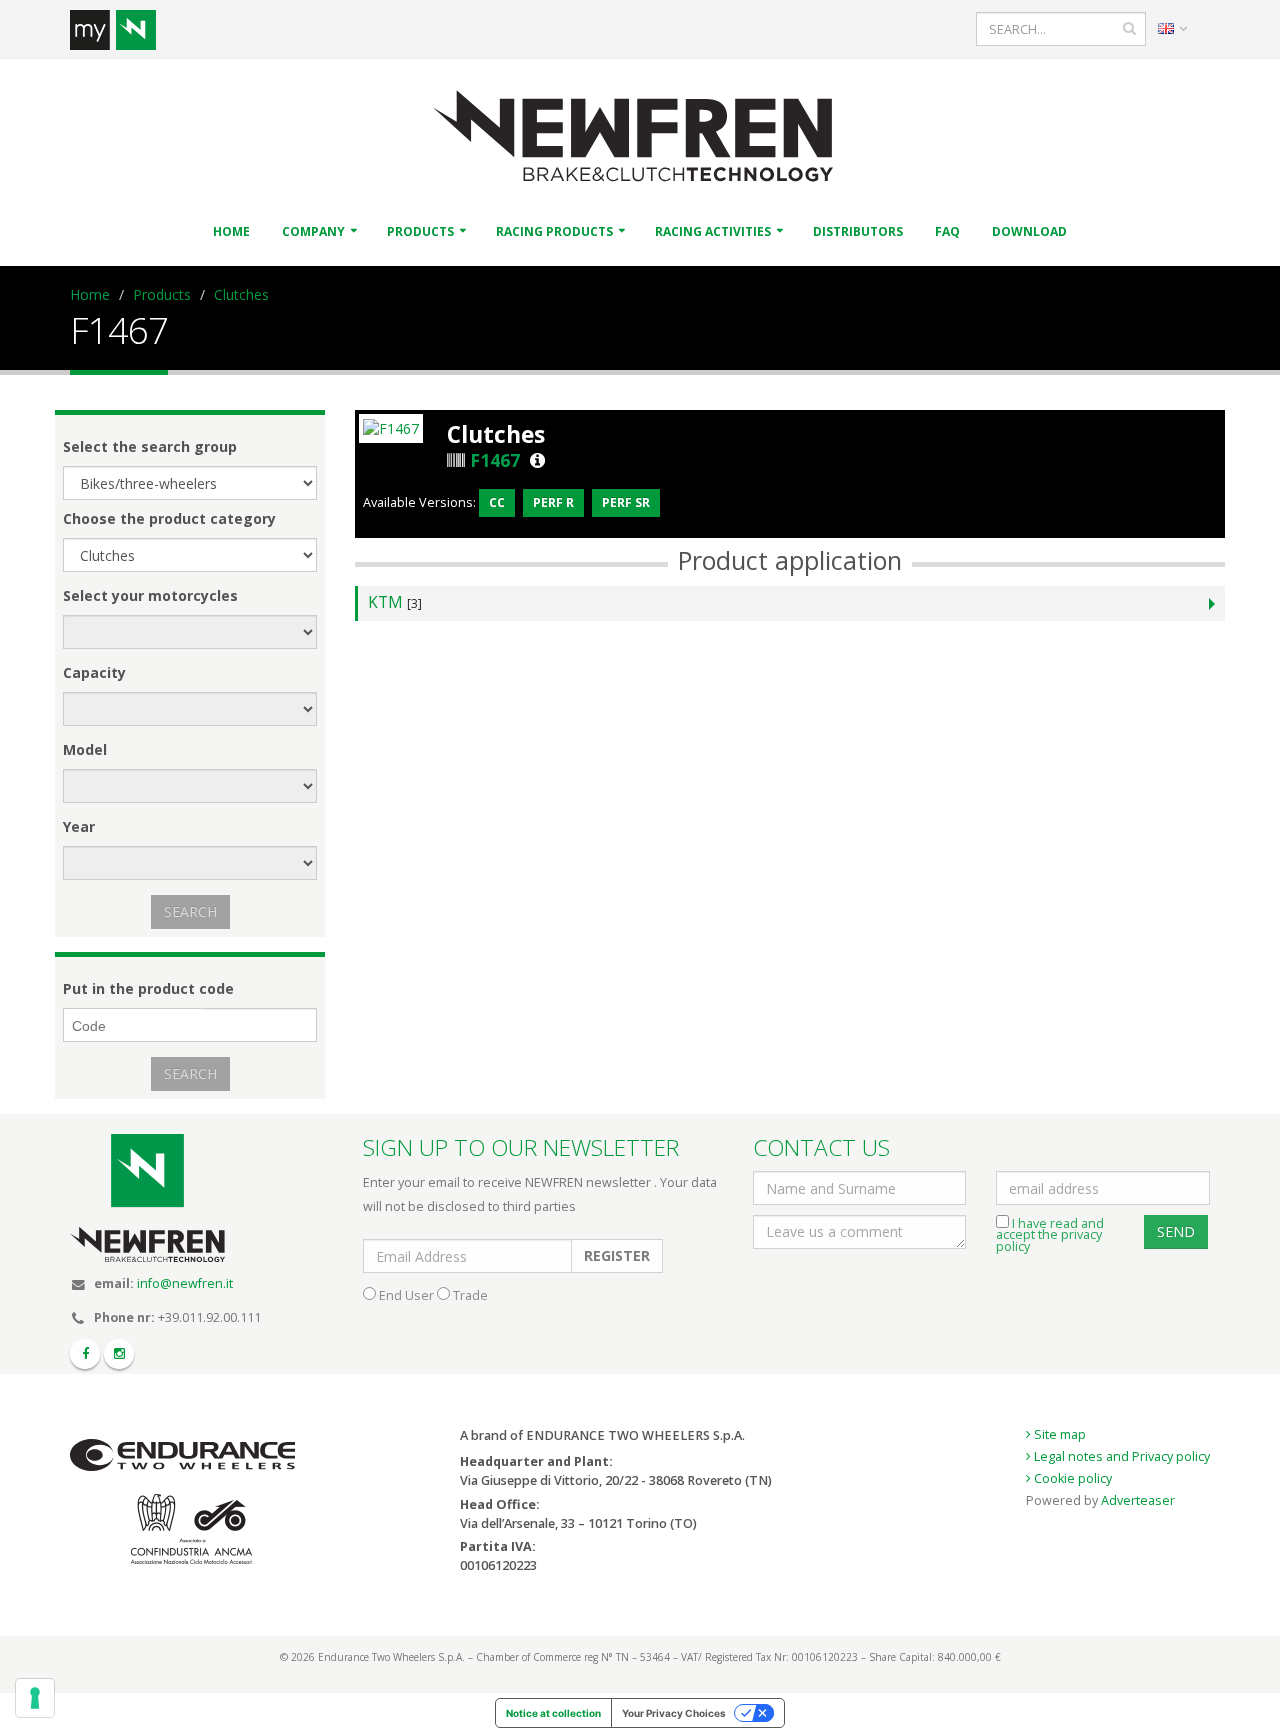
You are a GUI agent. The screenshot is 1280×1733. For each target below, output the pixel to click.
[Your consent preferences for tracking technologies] (35, 1698)
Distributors (858, 231)
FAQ (947, 231)
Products (420, 231)
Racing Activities (713, 231)
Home (231, 231)
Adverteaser (1138, 1500)
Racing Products (554, 231)
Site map (1058, 1434)
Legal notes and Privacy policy (1120, 1456)
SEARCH (190, 911)
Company (313, 231)
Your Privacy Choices (674, 1713)
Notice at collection (553, 1713)
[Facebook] (85, 1354)
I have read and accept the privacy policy (1050, 1235)
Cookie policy (1071, 1478)
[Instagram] (119, 1354)
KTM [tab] (395, 602)
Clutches (241, 294)
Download (1029, 231)
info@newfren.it (185, 1283)
